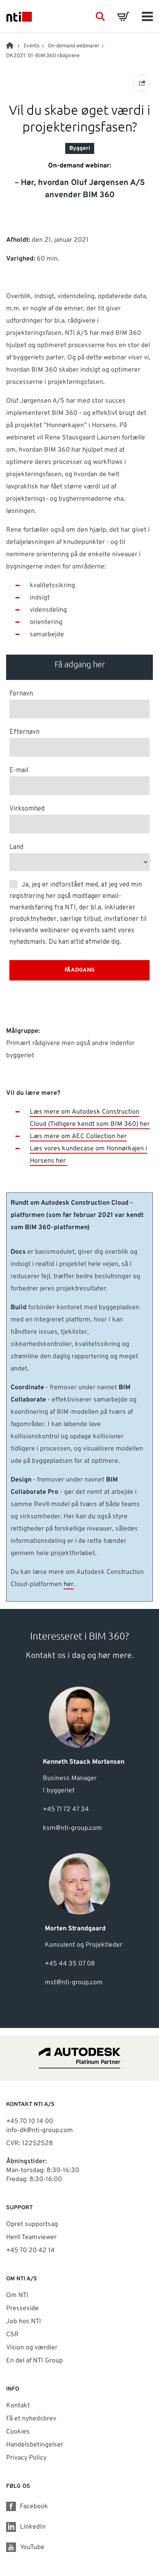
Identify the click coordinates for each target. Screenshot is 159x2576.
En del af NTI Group (34, 2361)
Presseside (22, 2309)
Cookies (18, 2432)
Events (32, 46)
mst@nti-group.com (74, 1983)
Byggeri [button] (80, 148)
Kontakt (18, 2406)
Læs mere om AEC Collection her (78, 1136)
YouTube (32, 2547)
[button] (100, 16)
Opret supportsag (32, 2224)
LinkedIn (33, 2527)
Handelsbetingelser (35, 2445)
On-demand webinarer (74, 46)
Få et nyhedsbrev (31, 2419)
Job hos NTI (24, 2322)
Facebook (34, 2507)
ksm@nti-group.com (72, 1828)
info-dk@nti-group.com (40, 2130)
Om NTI (17, 2295)
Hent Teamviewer (31, 2237)
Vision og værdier (32, 2348)
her (68, 1584)
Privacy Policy (26, 2458)
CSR (12, 2335)
